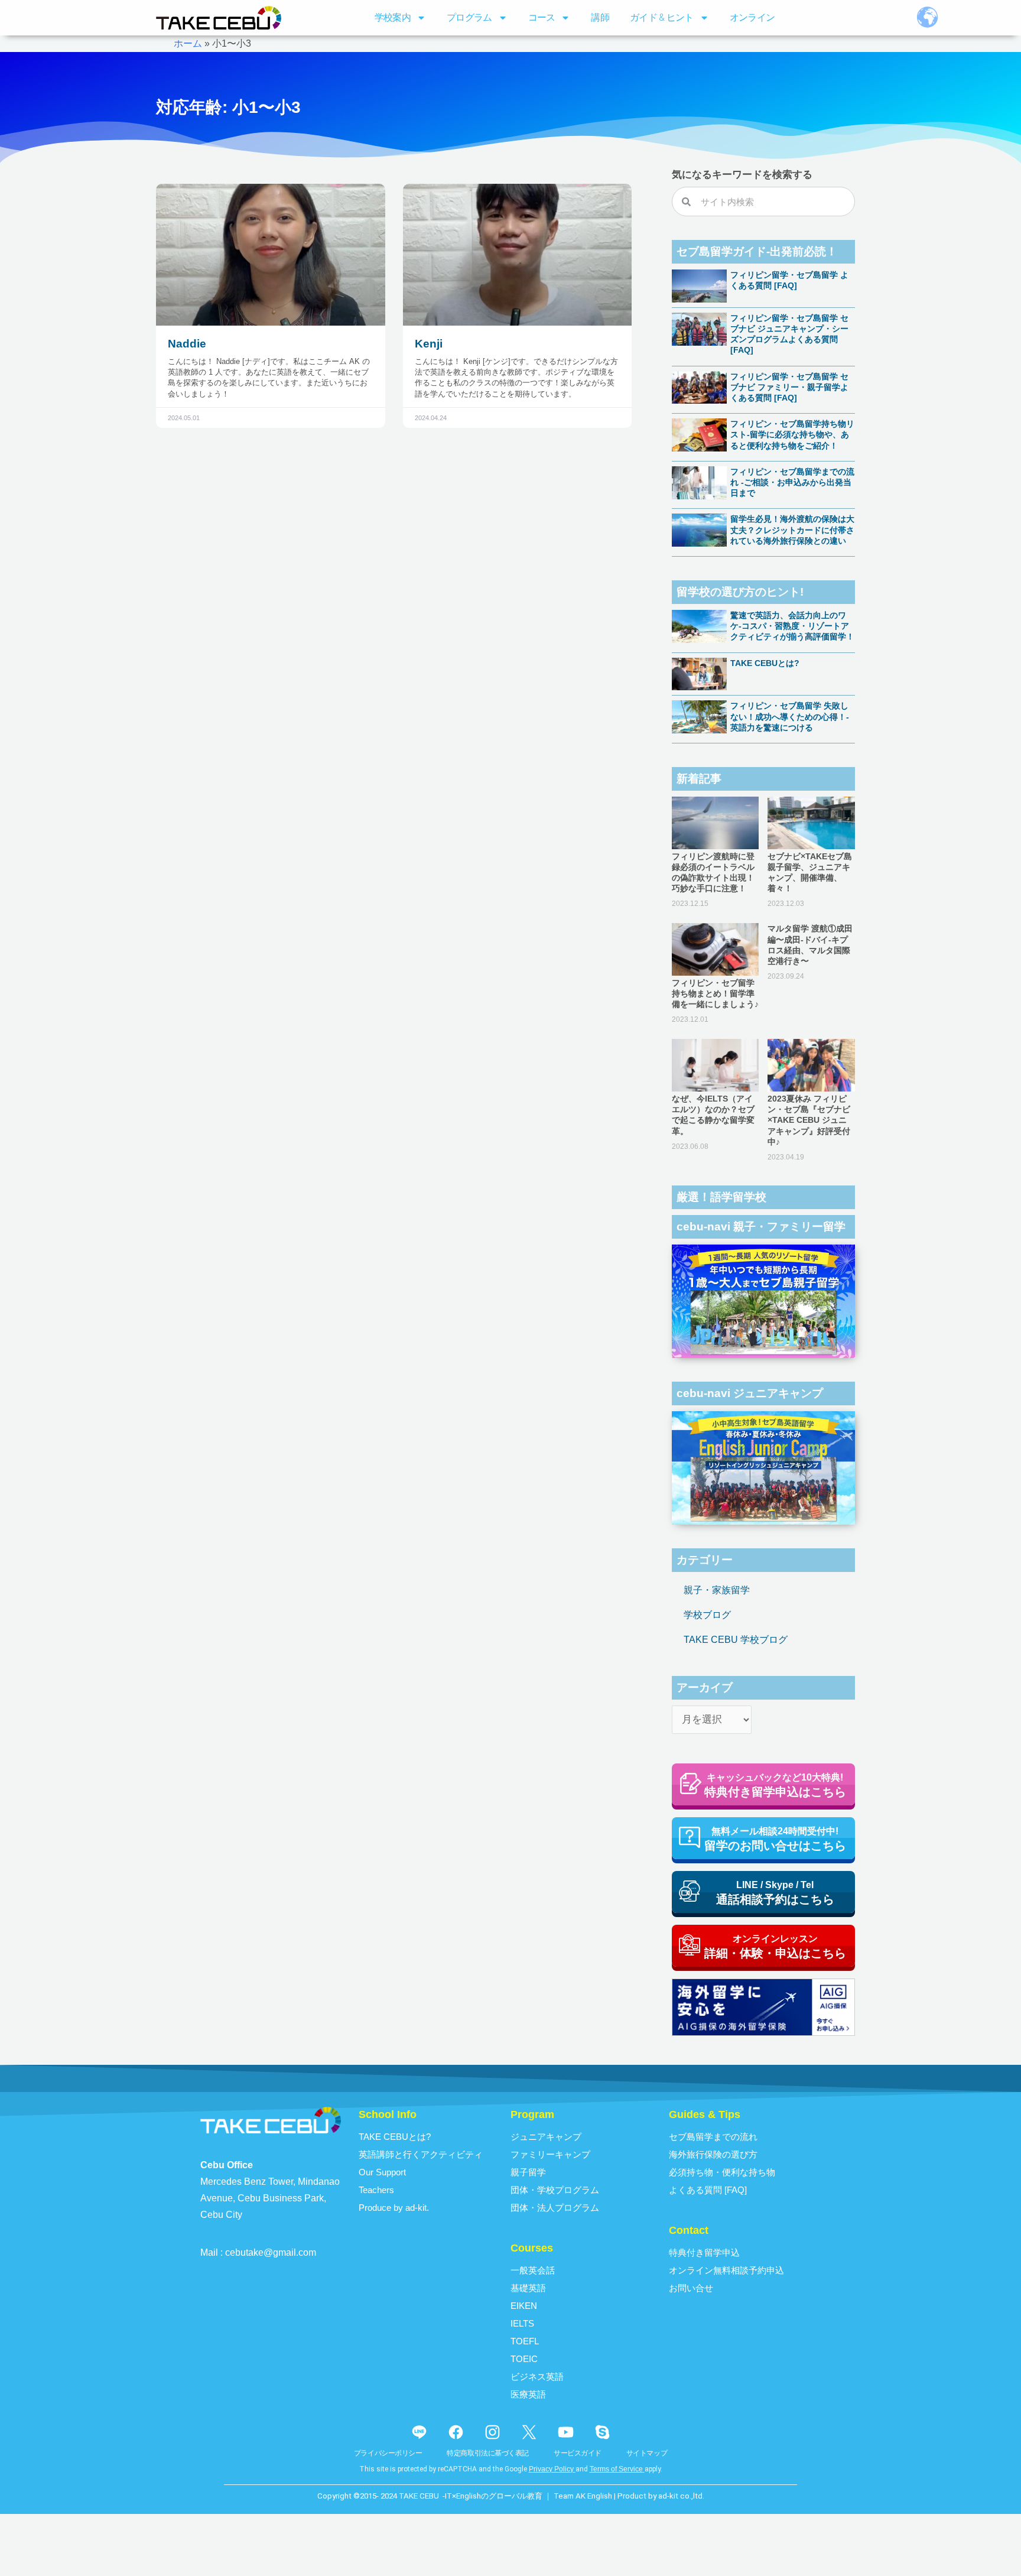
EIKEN (524, 2306)
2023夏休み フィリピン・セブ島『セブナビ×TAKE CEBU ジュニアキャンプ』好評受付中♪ (809, 1120)
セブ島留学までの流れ (713, 2137)
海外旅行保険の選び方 (713, 2154)
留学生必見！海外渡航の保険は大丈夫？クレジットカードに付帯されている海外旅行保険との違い (792, 530)
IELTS (522, 2323)
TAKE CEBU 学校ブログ (736, 1640)
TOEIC (524, 2359)
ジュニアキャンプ (546, 2137)
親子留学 (528, 2172)
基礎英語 (528, 2288)
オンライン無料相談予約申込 (726, 2270)
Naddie (187, 344)
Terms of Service (616, 2469)
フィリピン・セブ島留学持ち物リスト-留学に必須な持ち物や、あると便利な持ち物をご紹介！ (792, 434)
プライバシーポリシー (388, 2453)
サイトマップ (647, 2453)
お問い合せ (691, 2288)
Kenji (429, 344)
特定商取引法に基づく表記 (488, 2453)
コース (542, 17)
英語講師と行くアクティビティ (421, 2154)
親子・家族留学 (717, 1590)
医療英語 (528, 2394)
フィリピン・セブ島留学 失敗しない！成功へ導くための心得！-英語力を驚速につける (790, 716)
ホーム (188, 43)
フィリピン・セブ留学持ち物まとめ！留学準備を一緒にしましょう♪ (715, 993)
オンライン (752, 17)
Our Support (382, 2172)
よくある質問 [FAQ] (708, 2190)
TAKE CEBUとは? (765, 663)
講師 (600, 17)
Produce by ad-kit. (394, 2208)
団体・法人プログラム (555, 2208)
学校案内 (393, 17)
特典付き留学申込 (704, 2252)
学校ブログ (707, 1615)
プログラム (469, 17)
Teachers (376, 2190)
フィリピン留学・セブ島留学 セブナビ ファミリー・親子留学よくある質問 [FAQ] (789, 387)
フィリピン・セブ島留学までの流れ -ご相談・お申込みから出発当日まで (792, 482)
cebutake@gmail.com (271, 2252)
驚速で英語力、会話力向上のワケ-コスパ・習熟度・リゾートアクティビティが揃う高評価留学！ (792, 626)
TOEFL (525, 2341)
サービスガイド (578, 2453)
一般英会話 (533, 2270)
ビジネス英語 (537, 2377)
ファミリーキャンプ (550, 2154)
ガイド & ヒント (662, 17)
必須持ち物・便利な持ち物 (722, 2172)
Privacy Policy (551, 2469)
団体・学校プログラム (555, 2190)
